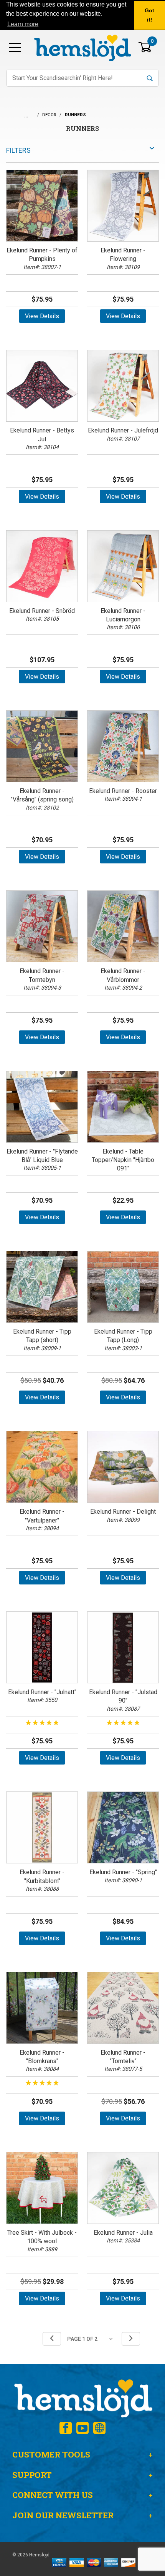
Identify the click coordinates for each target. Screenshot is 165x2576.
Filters (18, 150)
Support (32, 2475)
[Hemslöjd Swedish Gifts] (82, 2398)
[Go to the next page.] (131, 2339)
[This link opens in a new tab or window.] (66, 2428)
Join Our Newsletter (63, 2515)
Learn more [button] (23, 24)
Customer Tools (51, 2454)
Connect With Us (53, 2495)
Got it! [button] (149, 15)
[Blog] (99, 2428)
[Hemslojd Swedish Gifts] (82, 47)
